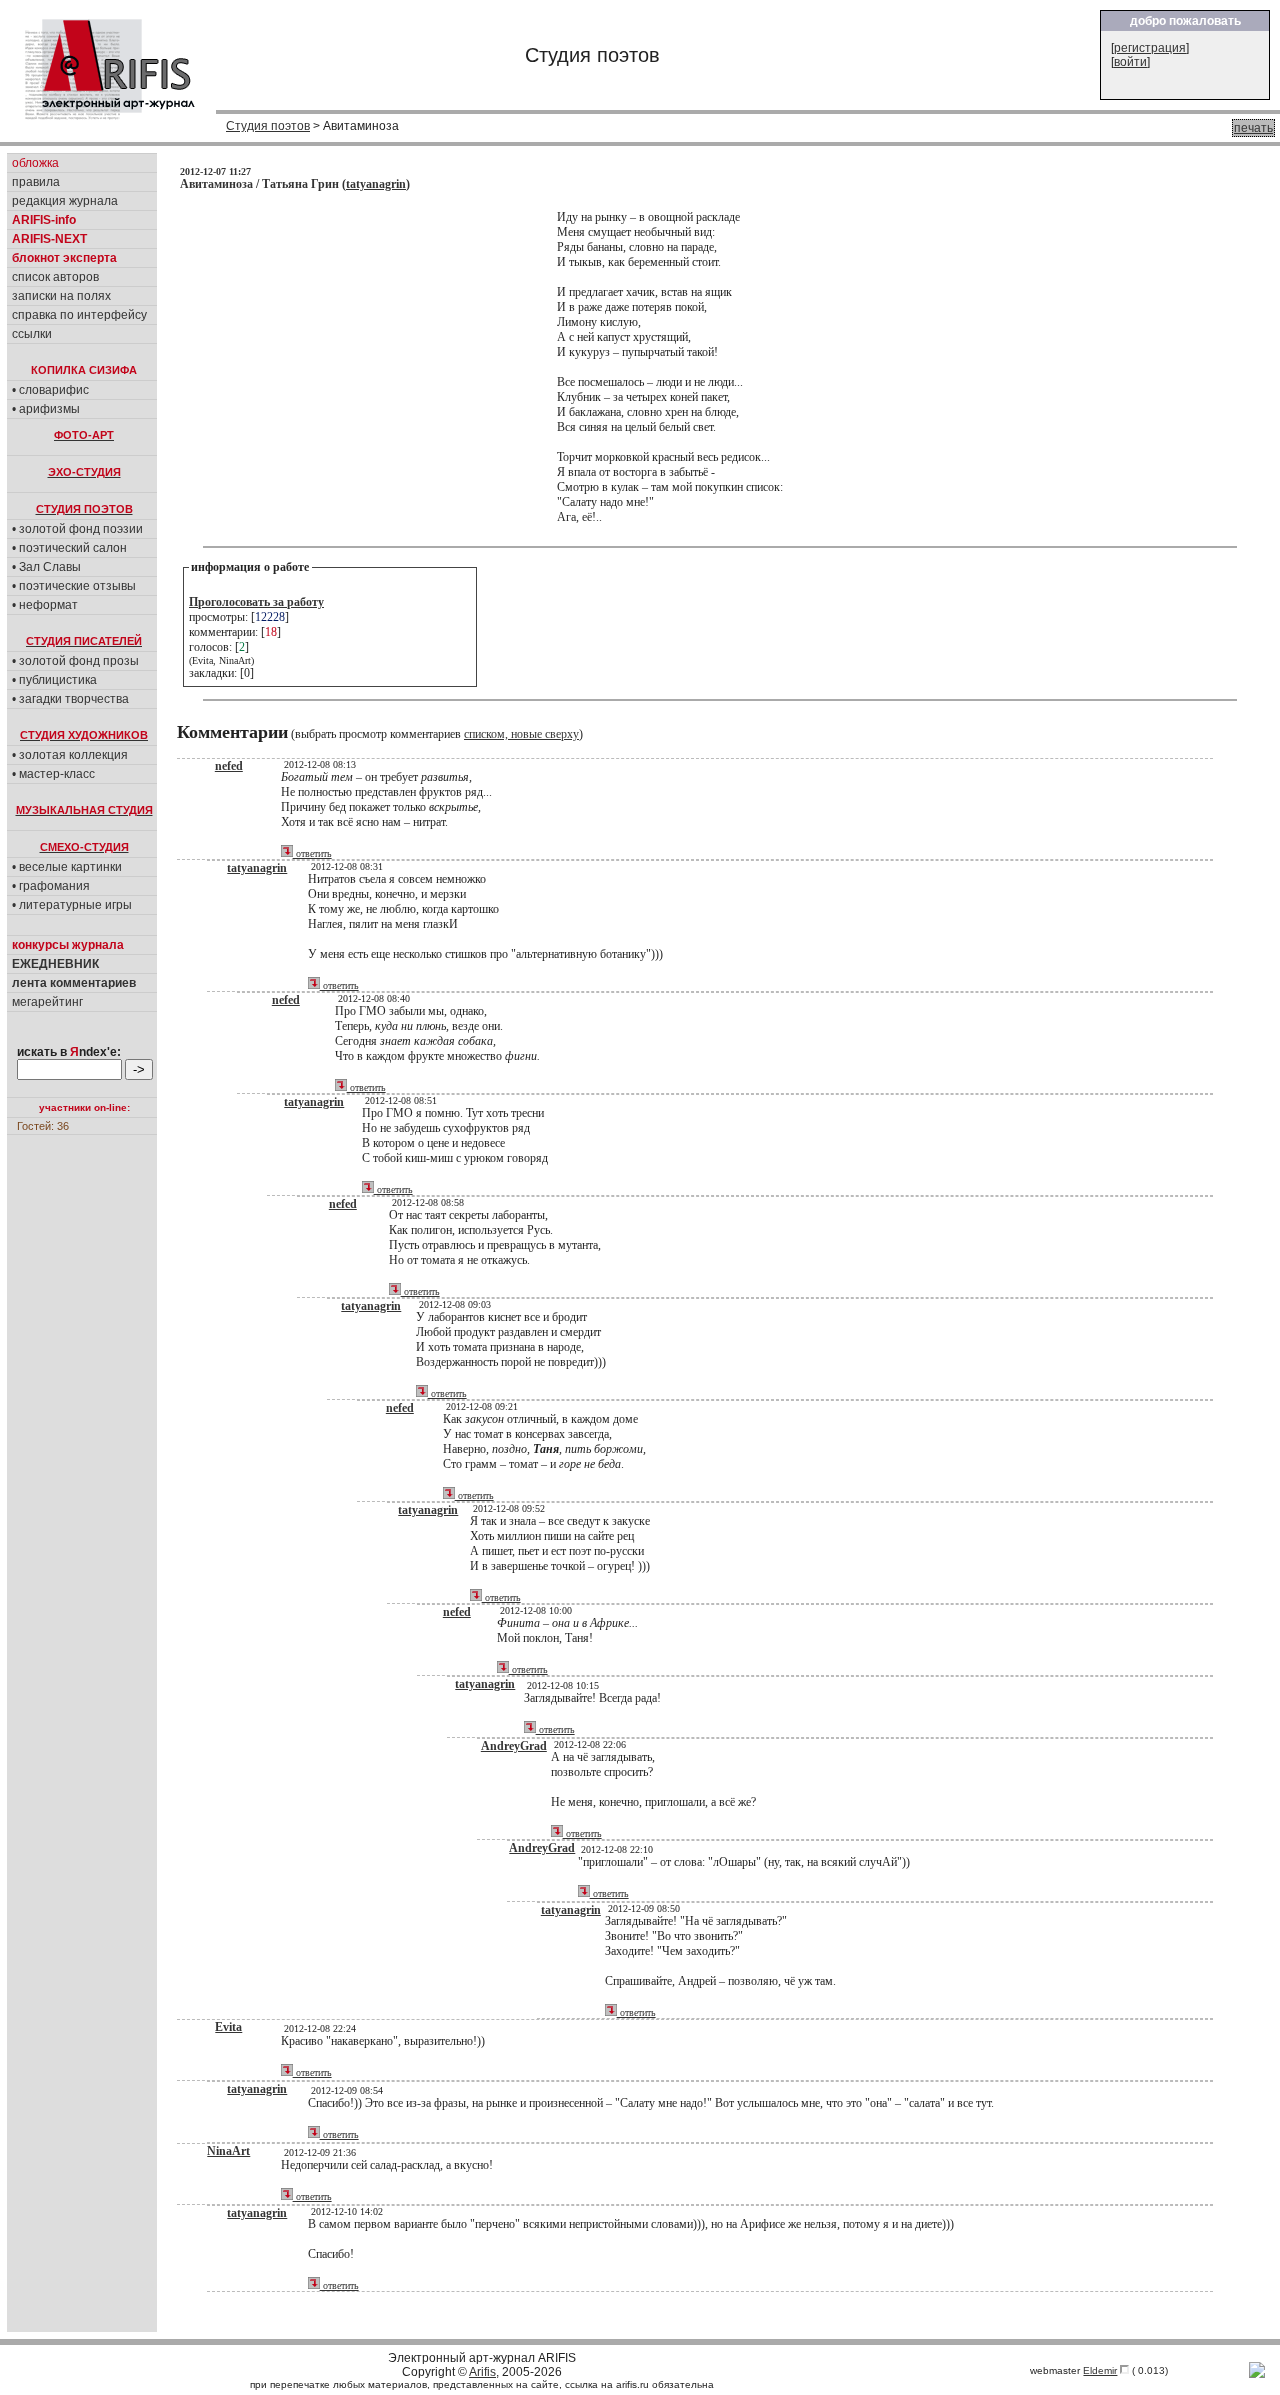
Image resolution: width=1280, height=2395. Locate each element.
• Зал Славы (46, 567)
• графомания (51, 886)
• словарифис (50, 390)
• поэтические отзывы (74, 586)
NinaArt (228, 2151)
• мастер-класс (53, 774)
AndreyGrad (514, 1746)
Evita (228, 2027)
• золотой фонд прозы (75, 661)
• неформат (45, 605)
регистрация (1150, 48)
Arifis (482, 2372)
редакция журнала (65, 201)
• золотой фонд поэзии (77, 529)
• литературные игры (72, 905)
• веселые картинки (67, 867)
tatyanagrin (376, 184)
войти (1130, 62)
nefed (229, 766)
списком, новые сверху (521, 734)
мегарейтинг (47, 1002)
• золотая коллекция (70, 755)
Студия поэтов (268, 126)
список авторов (55, 277)
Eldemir (1100, 2370)
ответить (312, 853)
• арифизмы (46, 409)
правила (36, 182)
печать (1253, 128)
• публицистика (54, 680)
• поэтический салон (69, 548)
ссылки (32, 334)
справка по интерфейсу (79, 315)
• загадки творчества (70, 699)
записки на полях (61, 296)
